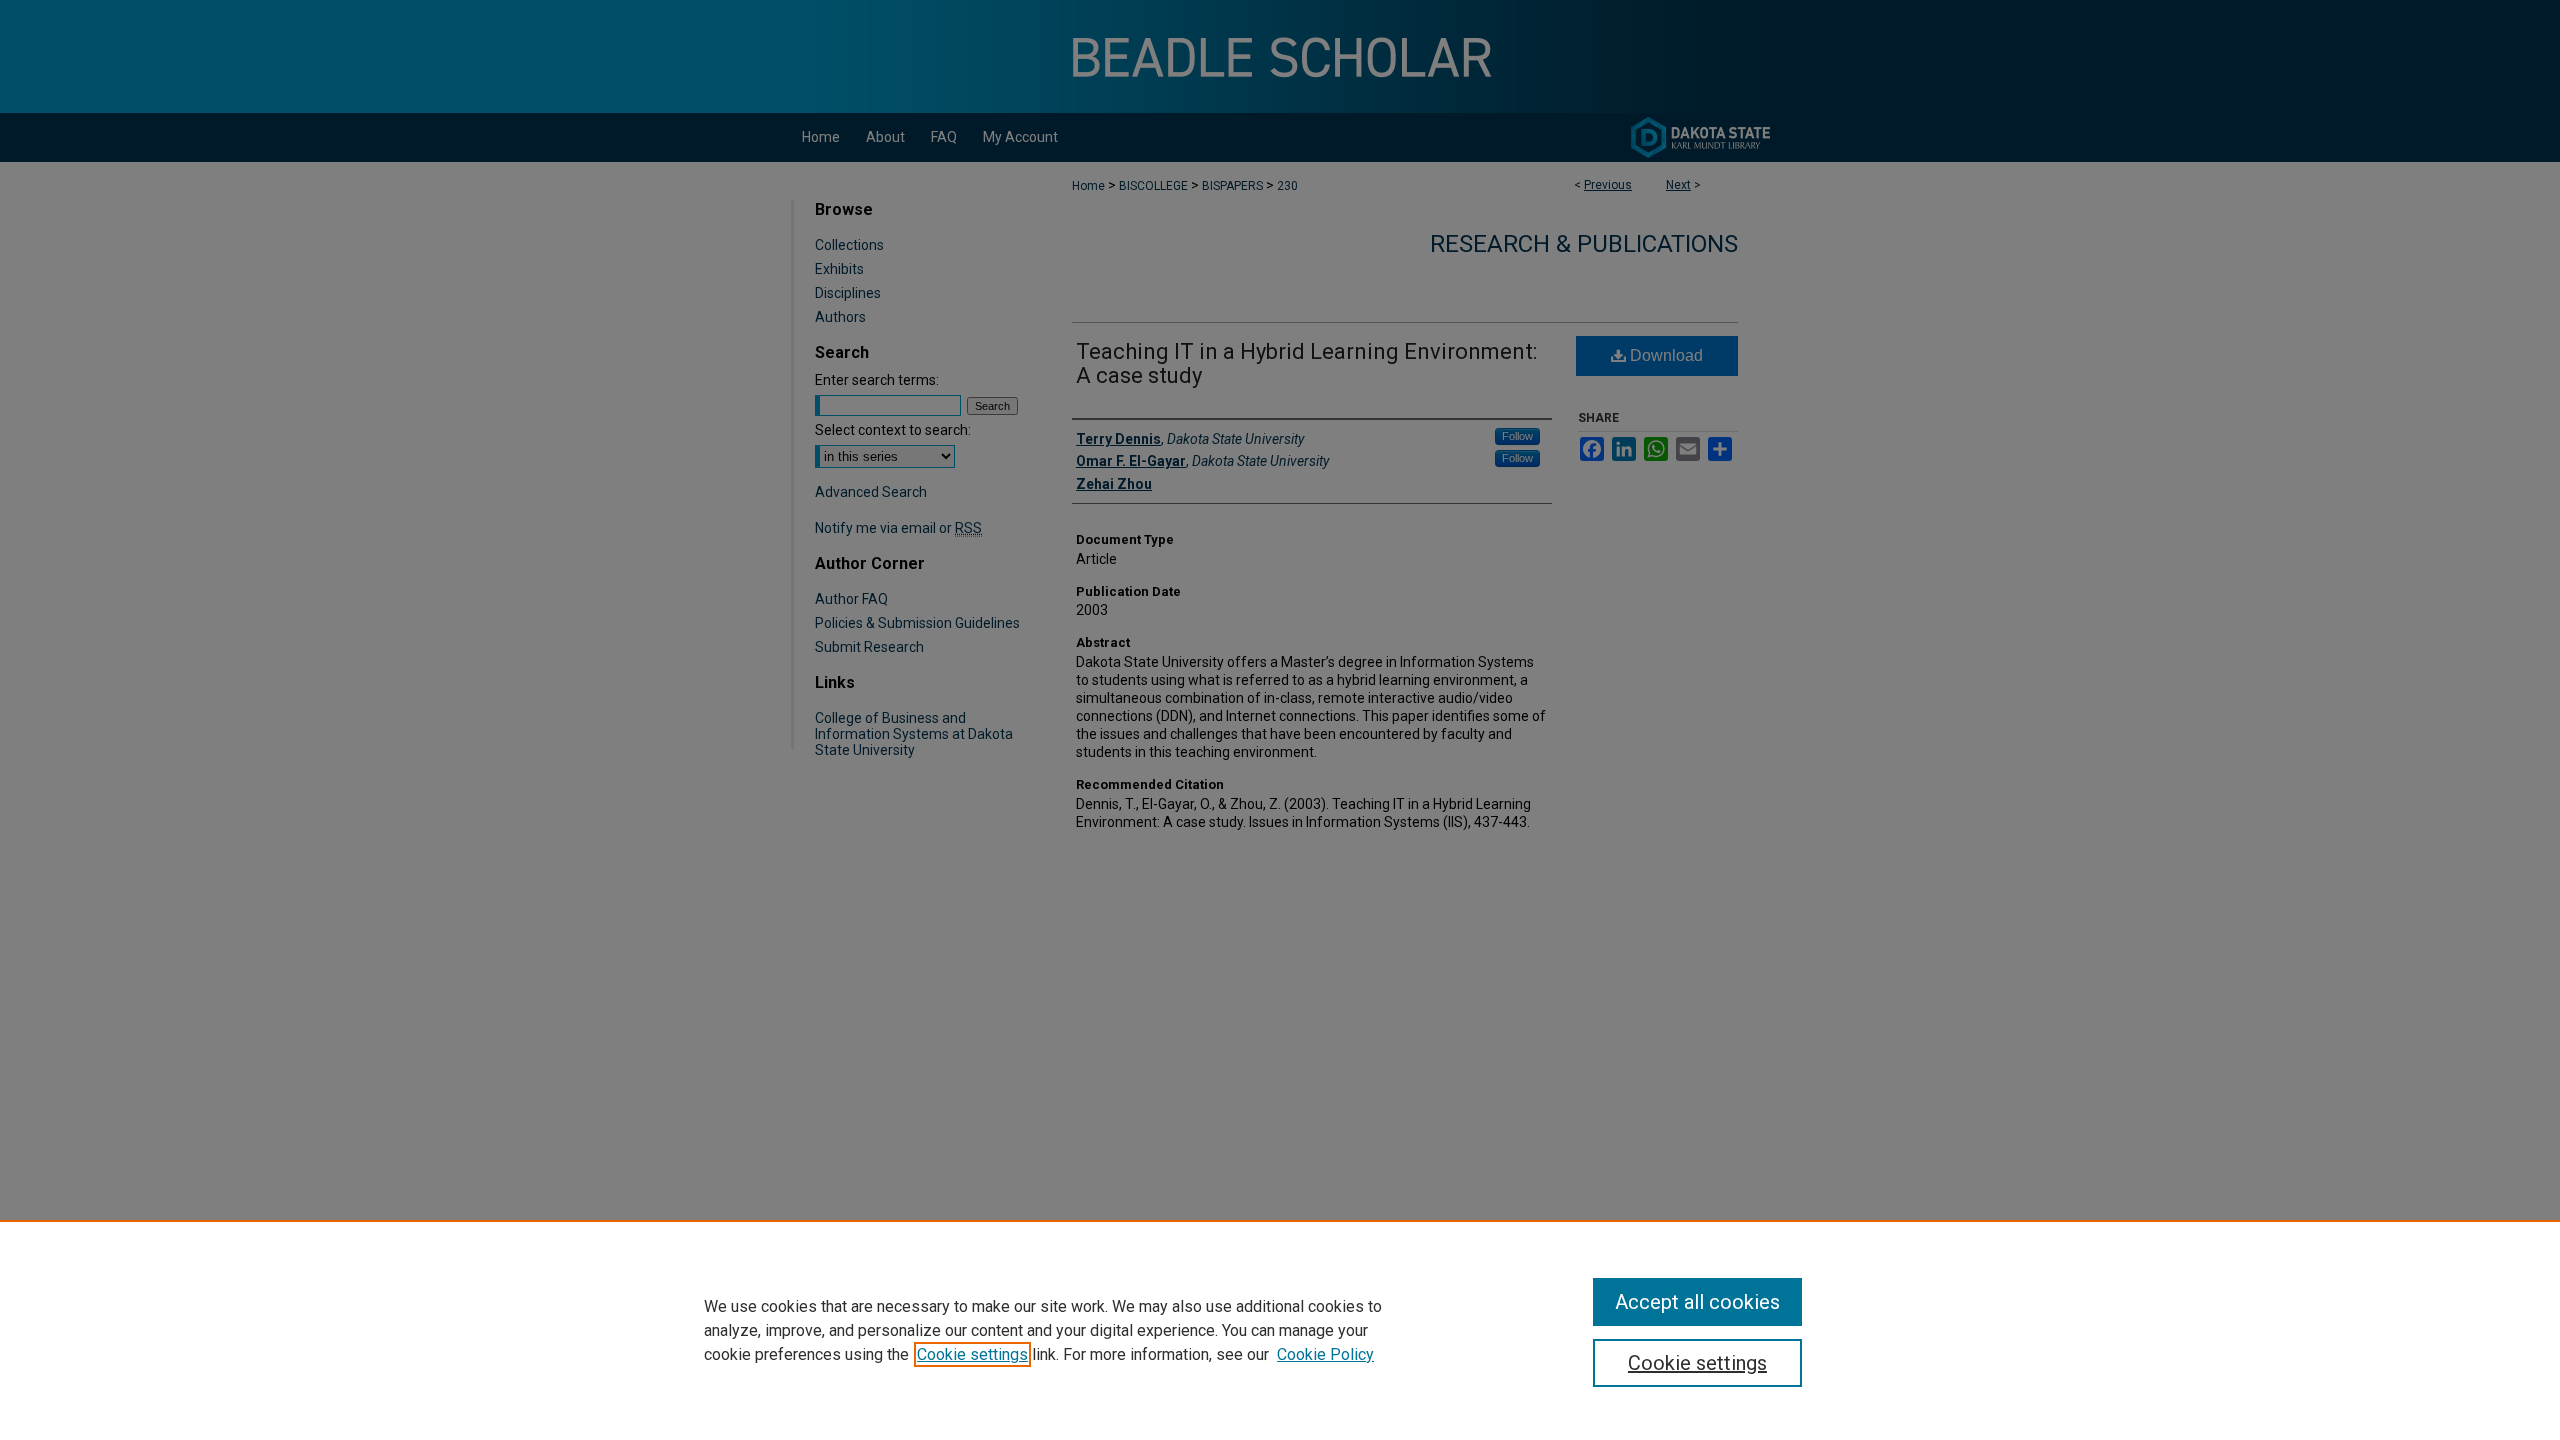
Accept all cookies (1697, 1302)
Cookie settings (972, 1354)
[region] (1280, 1330)
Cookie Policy (1325, 1354)
